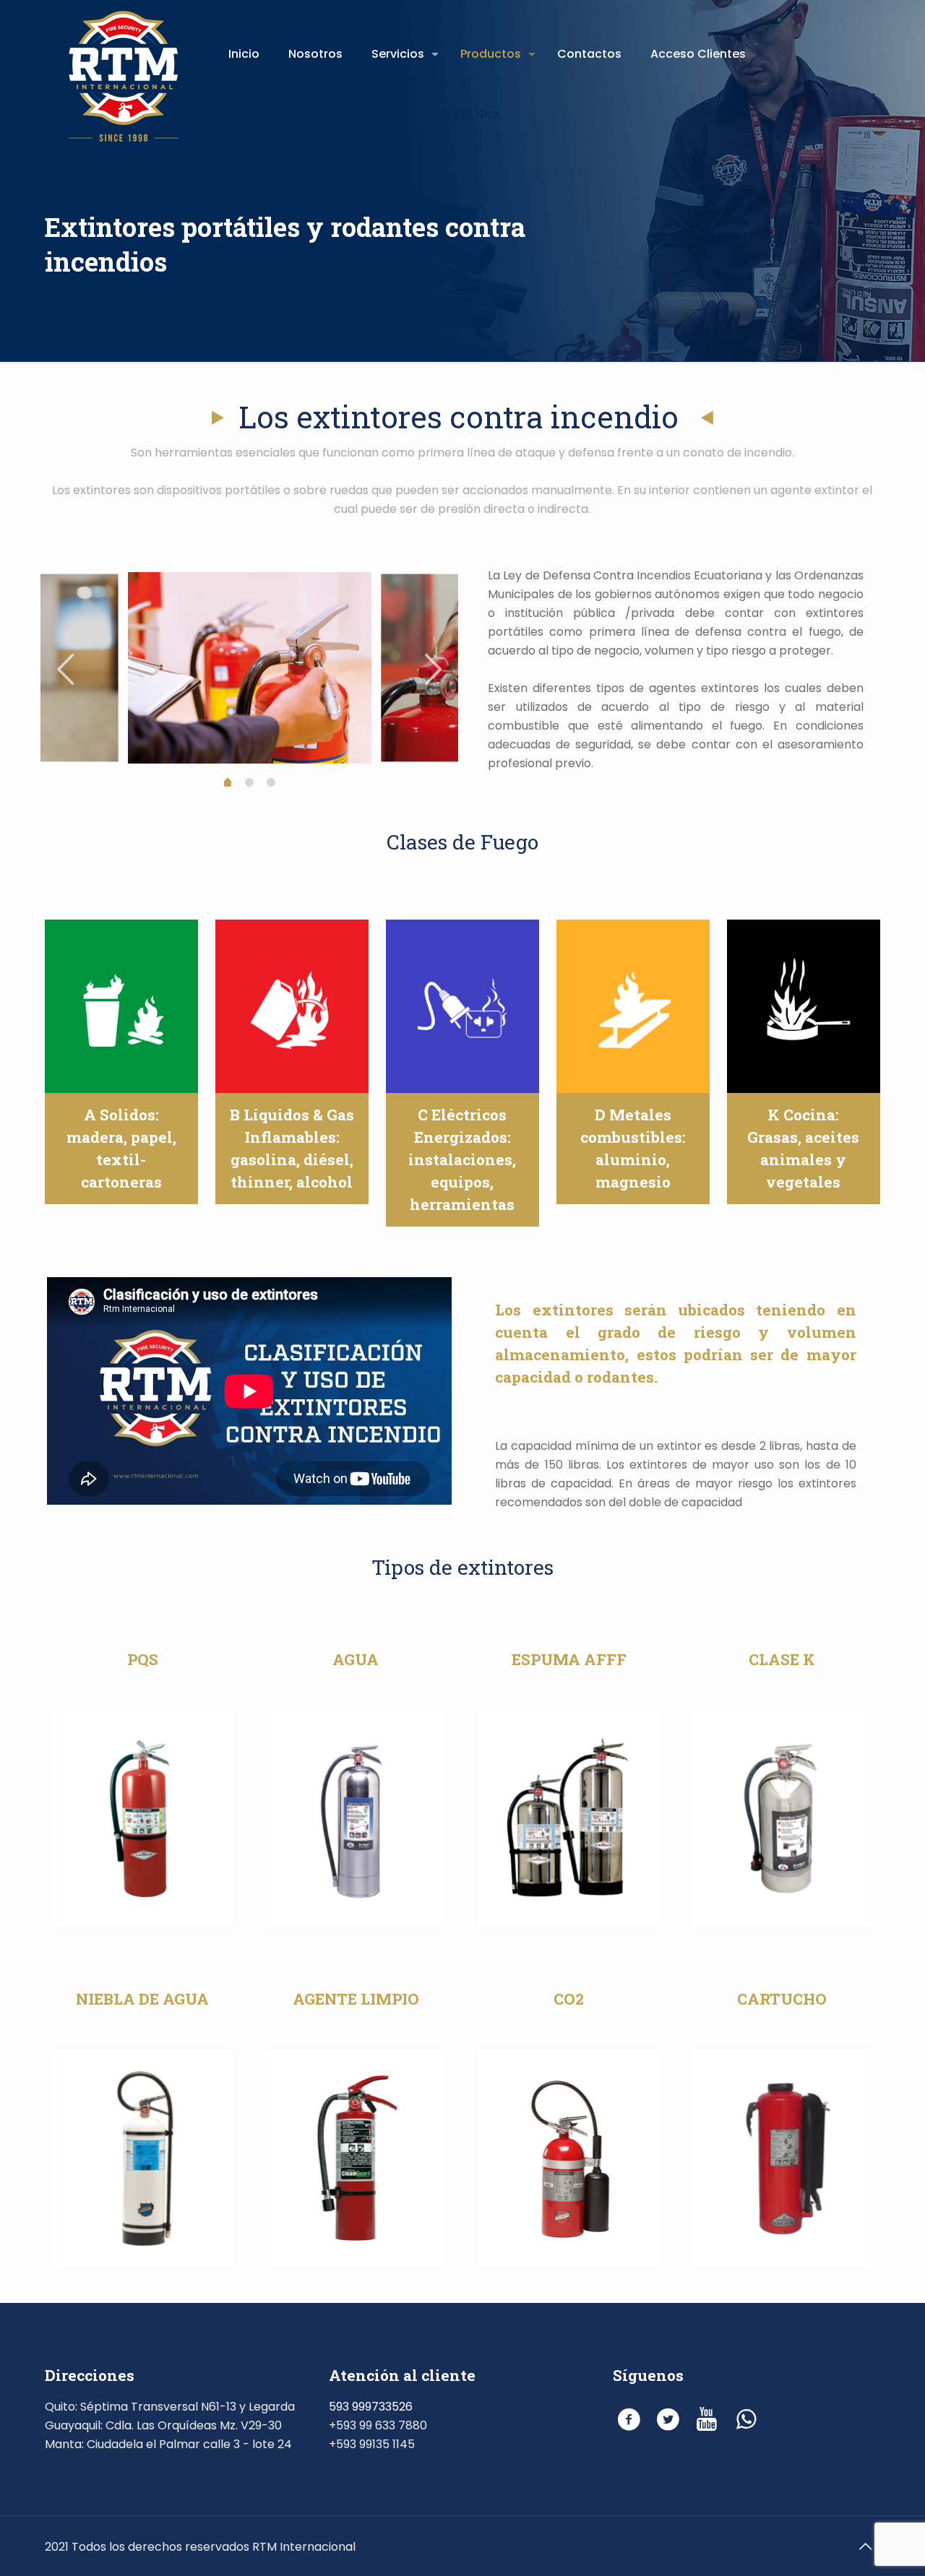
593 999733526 (371, 2407)
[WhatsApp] (746, 2419)
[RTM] (123, 72)
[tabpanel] (250, 668)
